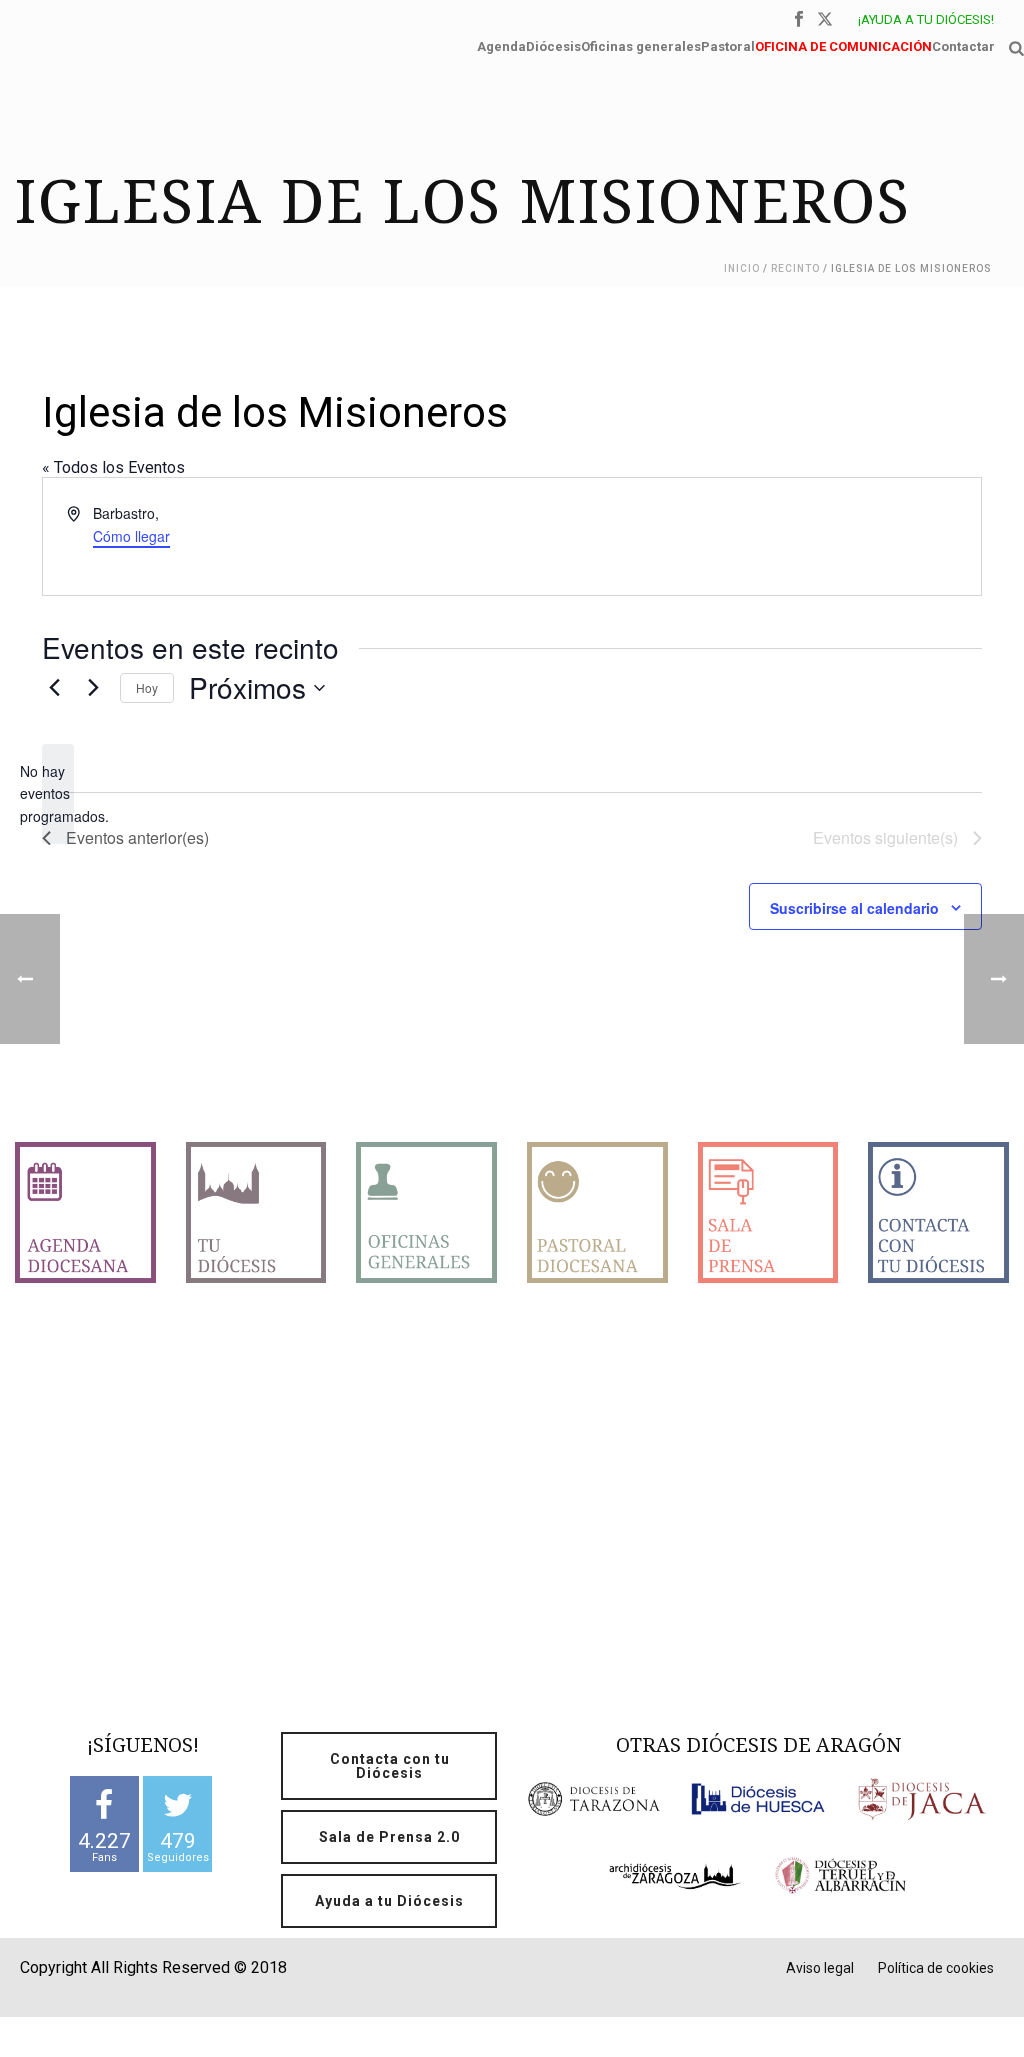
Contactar (963, 44)
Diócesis (553, 44)
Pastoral (728, 44)
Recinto (795, 268)
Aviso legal (820, 1968)
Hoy (147, 687)
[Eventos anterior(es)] (54, 688)
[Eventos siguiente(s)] (93, 688)
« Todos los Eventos (113, 467)
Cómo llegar (131, 536)
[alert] (58, 794)
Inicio (742, 268)
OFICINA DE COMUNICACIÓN (843, 44)
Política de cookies (936, 1968)
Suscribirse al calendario (854, 908)
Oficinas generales (641, 44)
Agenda (501, 44)
